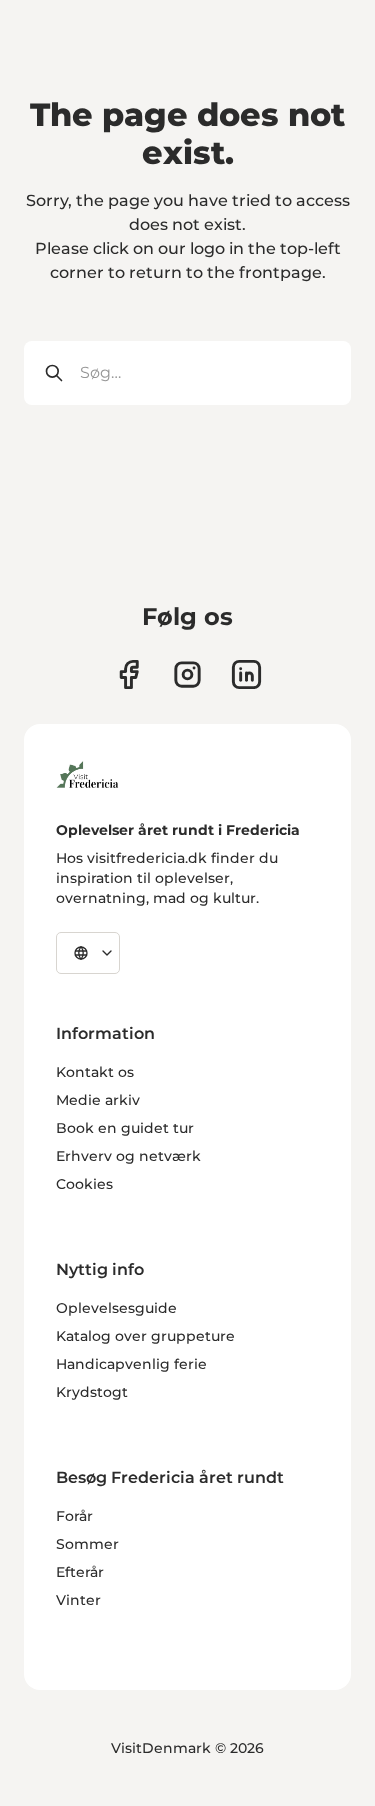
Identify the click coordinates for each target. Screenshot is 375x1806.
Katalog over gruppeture (145, 1336)
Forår (74, 1516)
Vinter (78, 1600)
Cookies (84, 1184)
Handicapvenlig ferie (131, 1364)
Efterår (80, 1572)
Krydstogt (92, 1392)
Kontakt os (95, 1072)
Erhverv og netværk (128, 1156)
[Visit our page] (128, 674)
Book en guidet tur (125, 1128)
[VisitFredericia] (87, 772)
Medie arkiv (98, 1100)
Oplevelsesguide (116, 1308)
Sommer (87, 1544)
